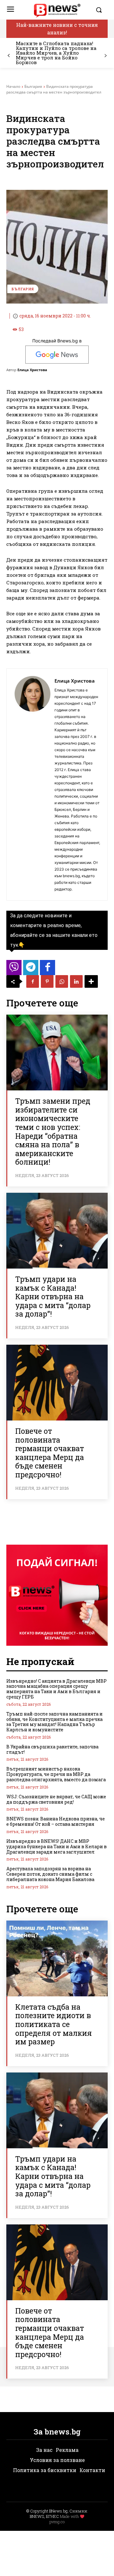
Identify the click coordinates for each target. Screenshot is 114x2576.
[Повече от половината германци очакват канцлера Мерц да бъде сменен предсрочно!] (57, 1383)
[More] (91, 981)
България (33, 86)
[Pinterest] (47, 981)
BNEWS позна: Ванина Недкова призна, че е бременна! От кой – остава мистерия (56, 1821)
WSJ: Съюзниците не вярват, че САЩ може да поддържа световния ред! (56, 1799)
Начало (13, 86)
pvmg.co (57, 2522)
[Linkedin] (76, 981)
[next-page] (105, 56)
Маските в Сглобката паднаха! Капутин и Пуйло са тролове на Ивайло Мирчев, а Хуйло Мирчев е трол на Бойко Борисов (56, 53)
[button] (100, 10)
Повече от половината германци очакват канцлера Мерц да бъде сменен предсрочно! (50, 1453)
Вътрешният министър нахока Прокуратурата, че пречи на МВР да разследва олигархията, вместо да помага (56, 1774)
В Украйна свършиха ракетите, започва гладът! (52, 1749)
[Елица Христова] (32, 784)
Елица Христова (32, 370)
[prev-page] (9, 56)
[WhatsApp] (62, 981)
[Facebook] (33, 981)
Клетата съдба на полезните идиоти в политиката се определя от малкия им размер (54, 2024)
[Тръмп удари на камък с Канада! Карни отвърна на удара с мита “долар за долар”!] (57, 1231)
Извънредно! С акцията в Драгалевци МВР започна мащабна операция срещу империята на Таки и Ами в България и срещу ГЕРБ (57, 1689)
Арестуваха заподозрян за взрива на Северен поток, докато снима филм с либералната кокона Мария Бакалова (50, 1874)
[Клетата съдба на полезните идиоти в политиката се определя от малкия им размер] (57, 1958)
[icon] (14, 969)
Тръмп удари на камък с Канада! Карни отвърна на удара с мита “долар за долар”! (53, 1296)
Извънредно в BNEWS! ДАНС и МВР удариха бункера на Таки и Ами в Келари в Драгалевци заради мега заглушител (57, 1846)
